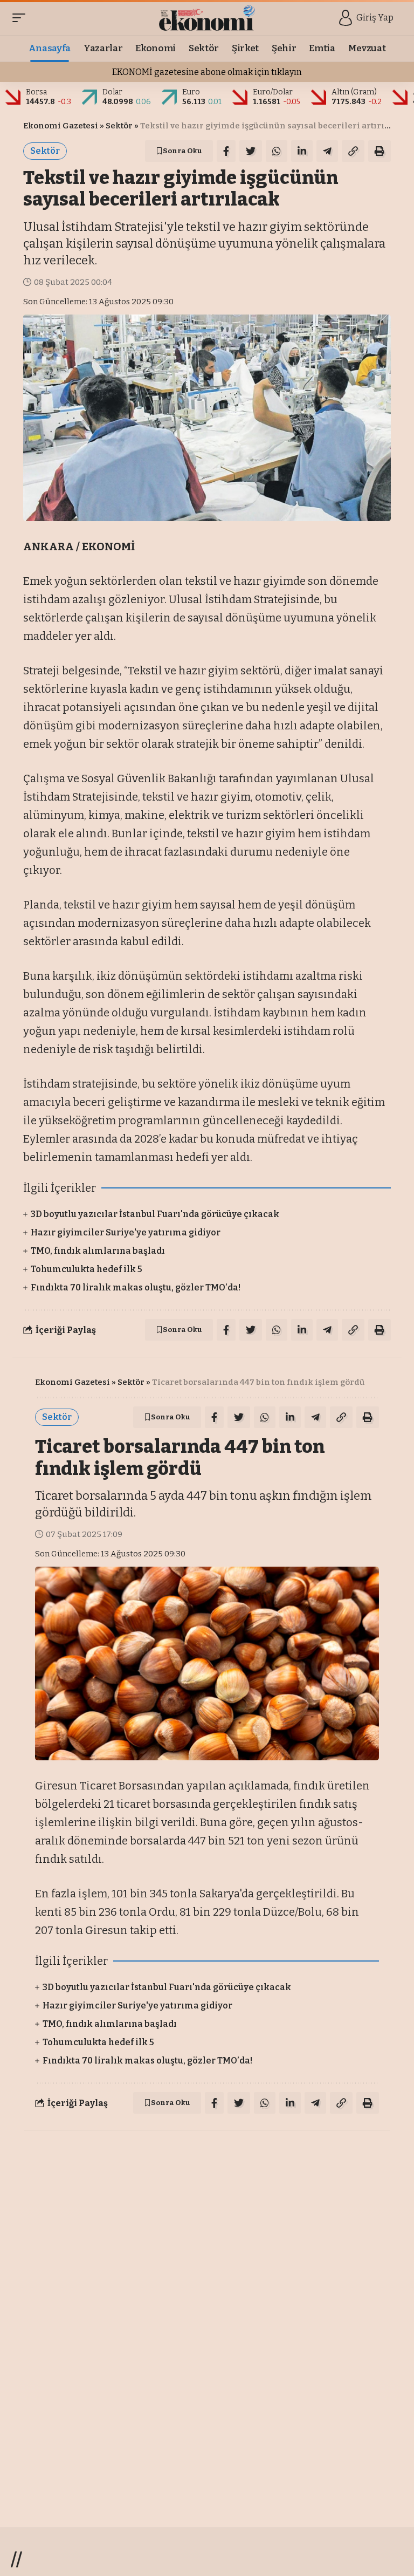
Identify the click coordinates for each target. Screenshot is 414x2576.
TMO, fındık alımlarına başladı (98, 1251)
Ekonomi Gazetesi (61, 126)
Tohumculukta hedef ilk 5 (87, 1269)
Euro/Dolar (273, 92)
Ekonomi (147, 2155)
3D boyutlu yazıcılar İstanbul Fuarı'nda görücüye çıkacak (155, 1214)
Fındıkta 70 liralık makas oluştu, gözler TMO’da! (136, 1287)
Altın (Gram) (354, 92)
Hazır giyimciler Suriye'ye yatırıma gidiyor (126, 1232)
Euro (191, 92)
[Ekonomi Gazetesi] (207, 18)
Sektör (119, 126)
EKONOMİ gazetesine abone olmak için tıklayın (207, 72)
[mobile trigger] (22, 18)
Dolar (112, 92)
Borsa (36, 92)
